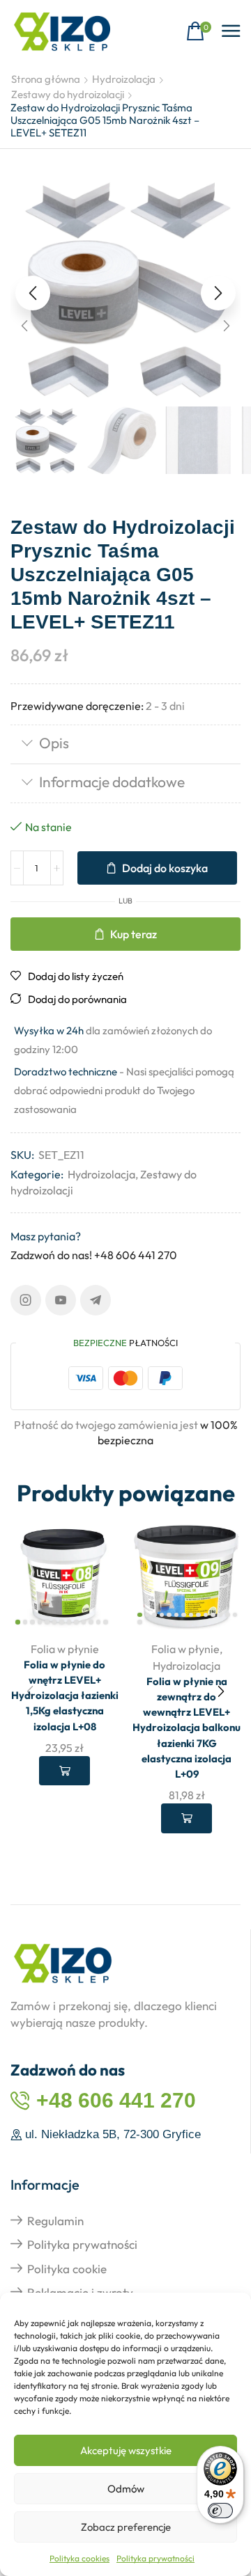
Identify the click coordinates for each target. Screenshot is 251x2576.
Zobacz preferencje (126, 2527)
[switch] (220, 2511)
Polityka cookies (79, 2558)
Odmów (126, 2489)
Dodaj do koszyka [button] (64, 1771)
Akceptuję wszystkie (126, 2450)
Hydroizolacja (124, 79)
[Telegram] (96, 1300)
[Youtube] (61, 1300)
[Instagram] (26, 1300)
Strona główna (46, 79)
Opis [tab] (54, 743)
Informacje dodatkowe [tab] (112, 782)
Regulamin (55, 2221)
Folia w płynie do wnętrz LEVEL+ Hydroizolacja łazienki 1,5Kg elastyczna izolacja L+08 (65, 1696)
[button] (199, 32)
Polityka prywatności (155, 2558)
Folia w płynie (65, 1649)
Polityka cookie (67, 2269)
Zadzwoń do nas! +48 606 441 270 (94, 1255)
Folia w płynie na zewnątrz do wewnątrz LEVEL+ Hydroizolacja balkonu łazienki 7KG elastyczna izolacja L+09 (187, 1728)
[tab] (125, 744)
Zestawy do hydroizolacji (68, 94)
